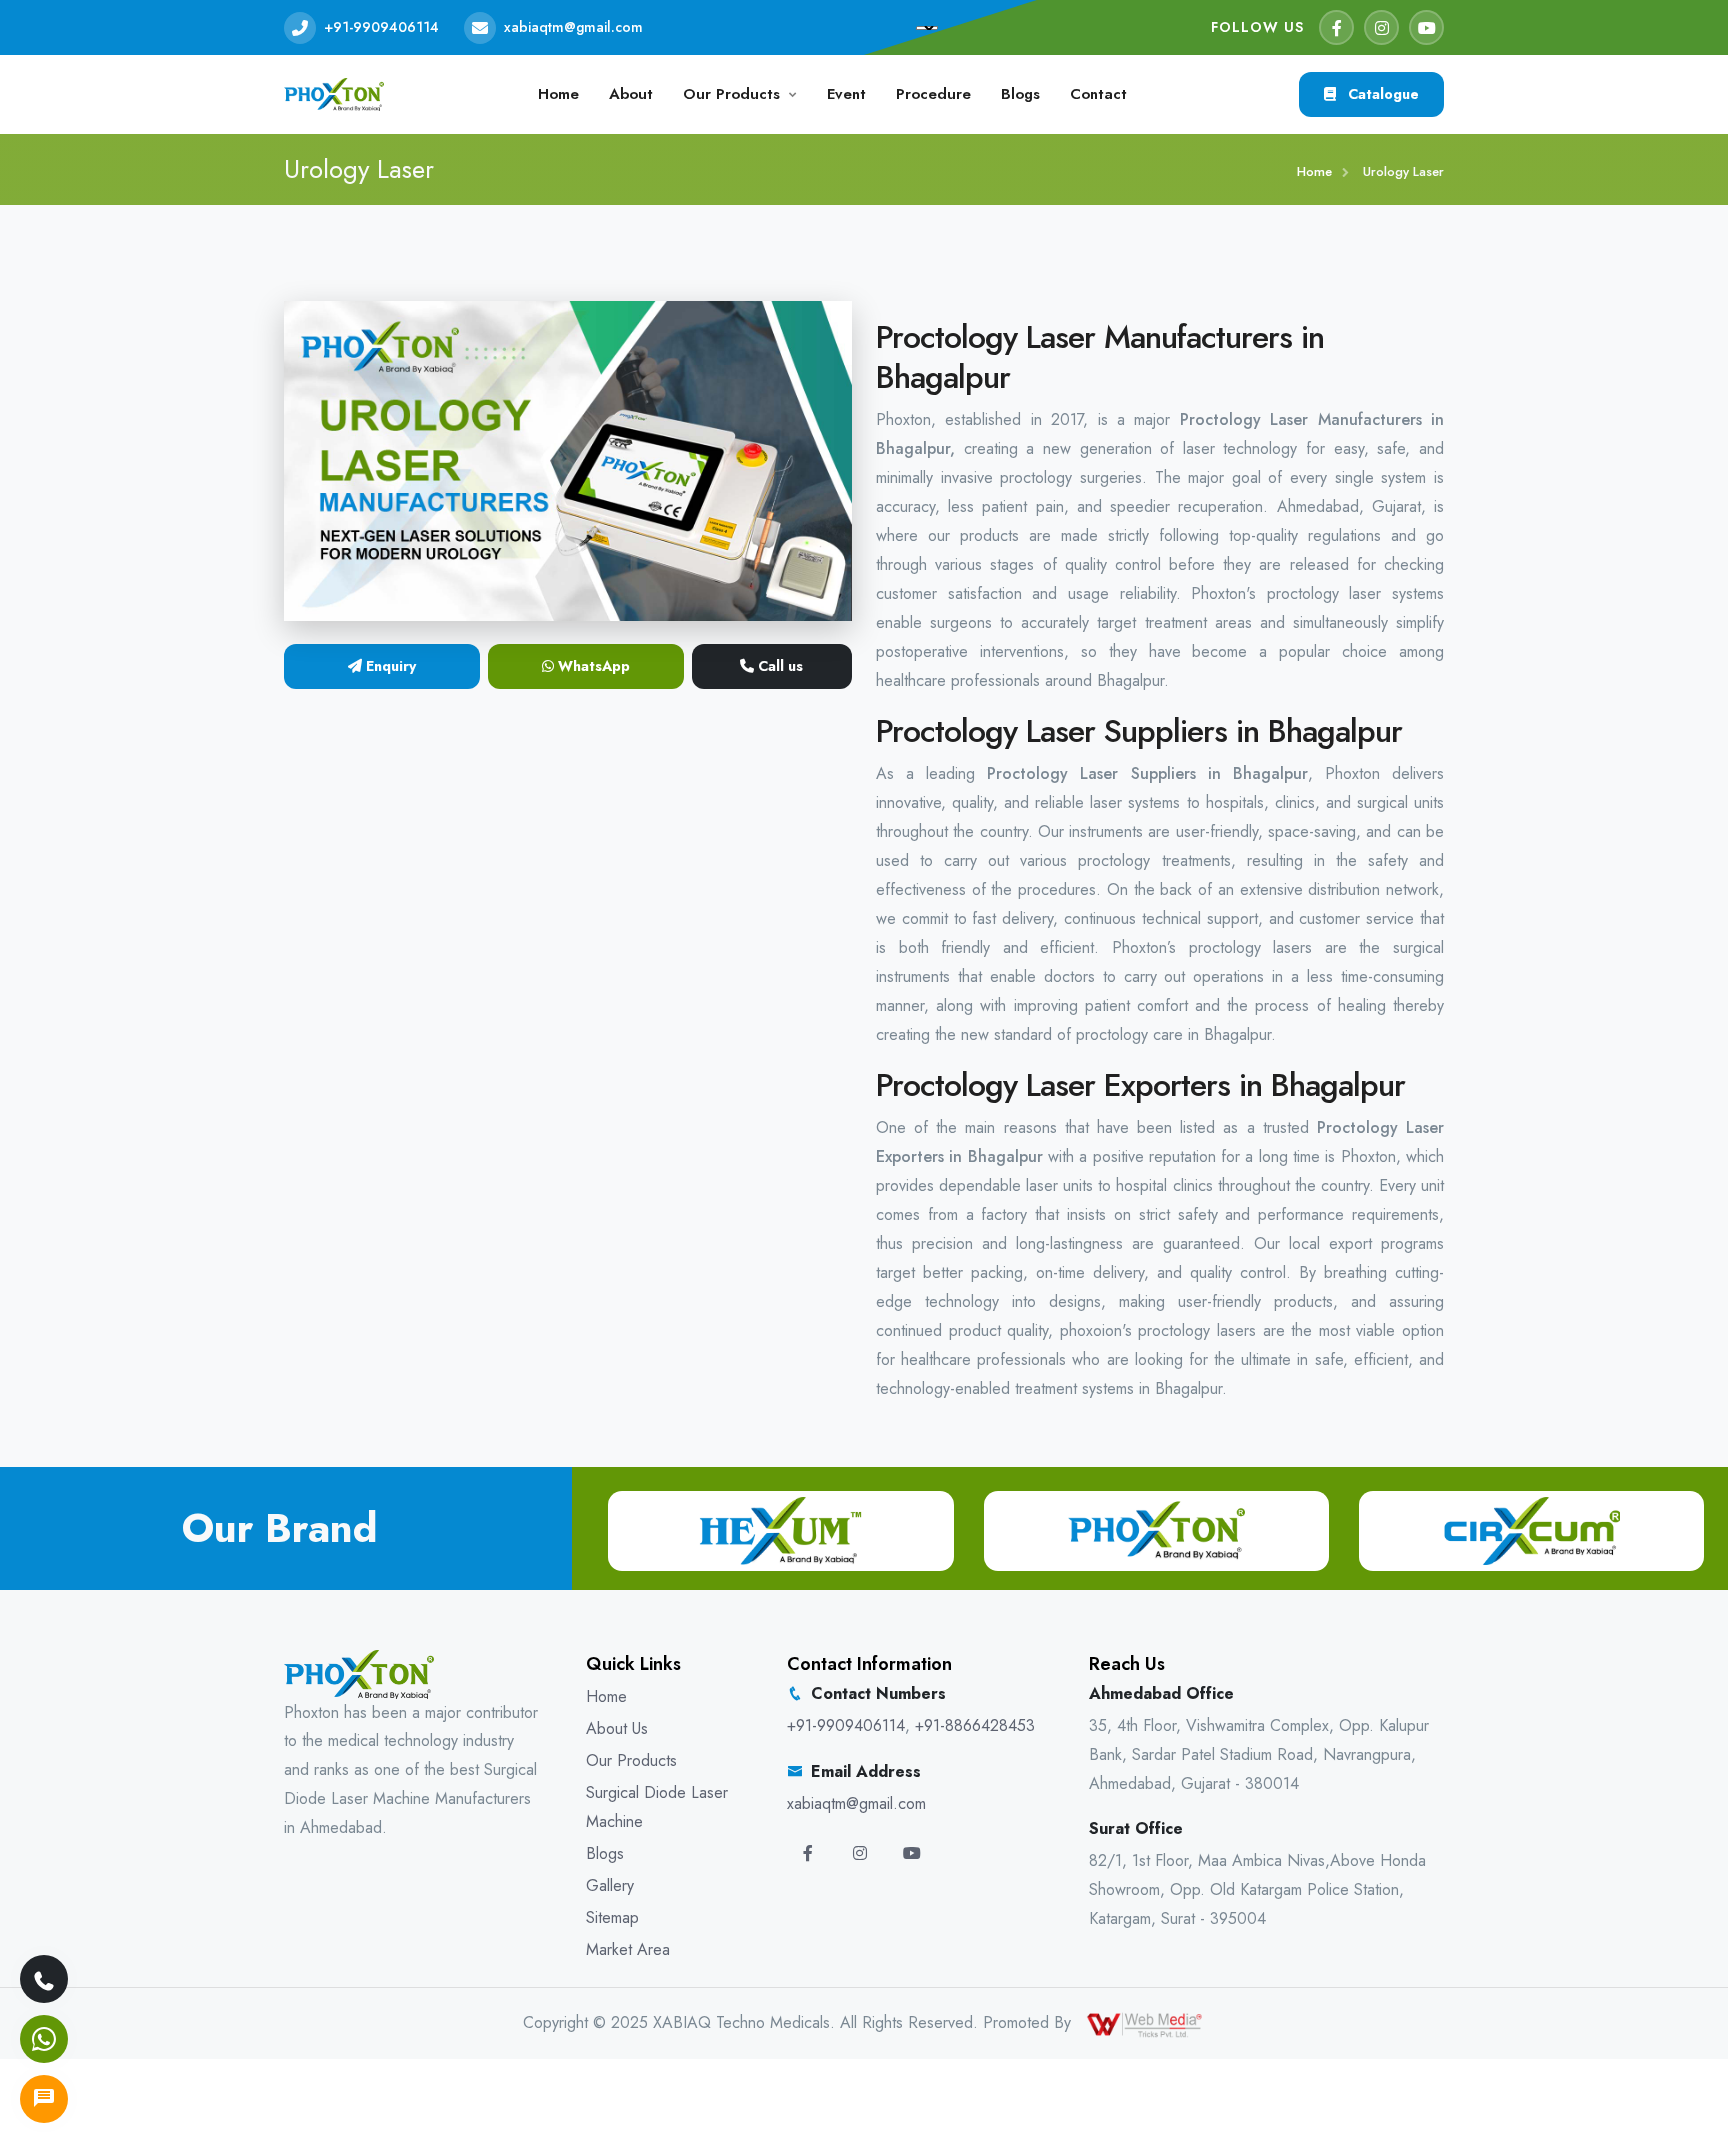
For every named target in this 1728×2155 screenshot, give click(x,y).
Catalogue (1381, 94)
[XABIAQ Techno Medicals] (334, 92)
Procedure (933, 94)
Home (558, 94)
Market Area (628, 1949)
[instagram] (1381, 27)
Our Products (731, 94)
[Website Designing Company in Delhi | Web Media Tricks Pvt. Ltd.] (1146, 2022)
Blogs (1020, 94)
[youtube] (1426, 27)
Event (846, 94)
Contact (1098, 94)
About (631, 94)
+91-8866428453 (975, 1725)
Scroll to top (45, 1082)
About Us (617, 1728)
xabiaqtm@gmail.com (573, 27)
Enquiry (389, 667)
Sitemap (612, 1917)
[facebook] (1336, 27)
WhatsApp (592, 667)
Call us (778, 667)
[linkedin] (912, 1853)
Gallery (610, 1885)
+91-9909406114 (381, 27)
